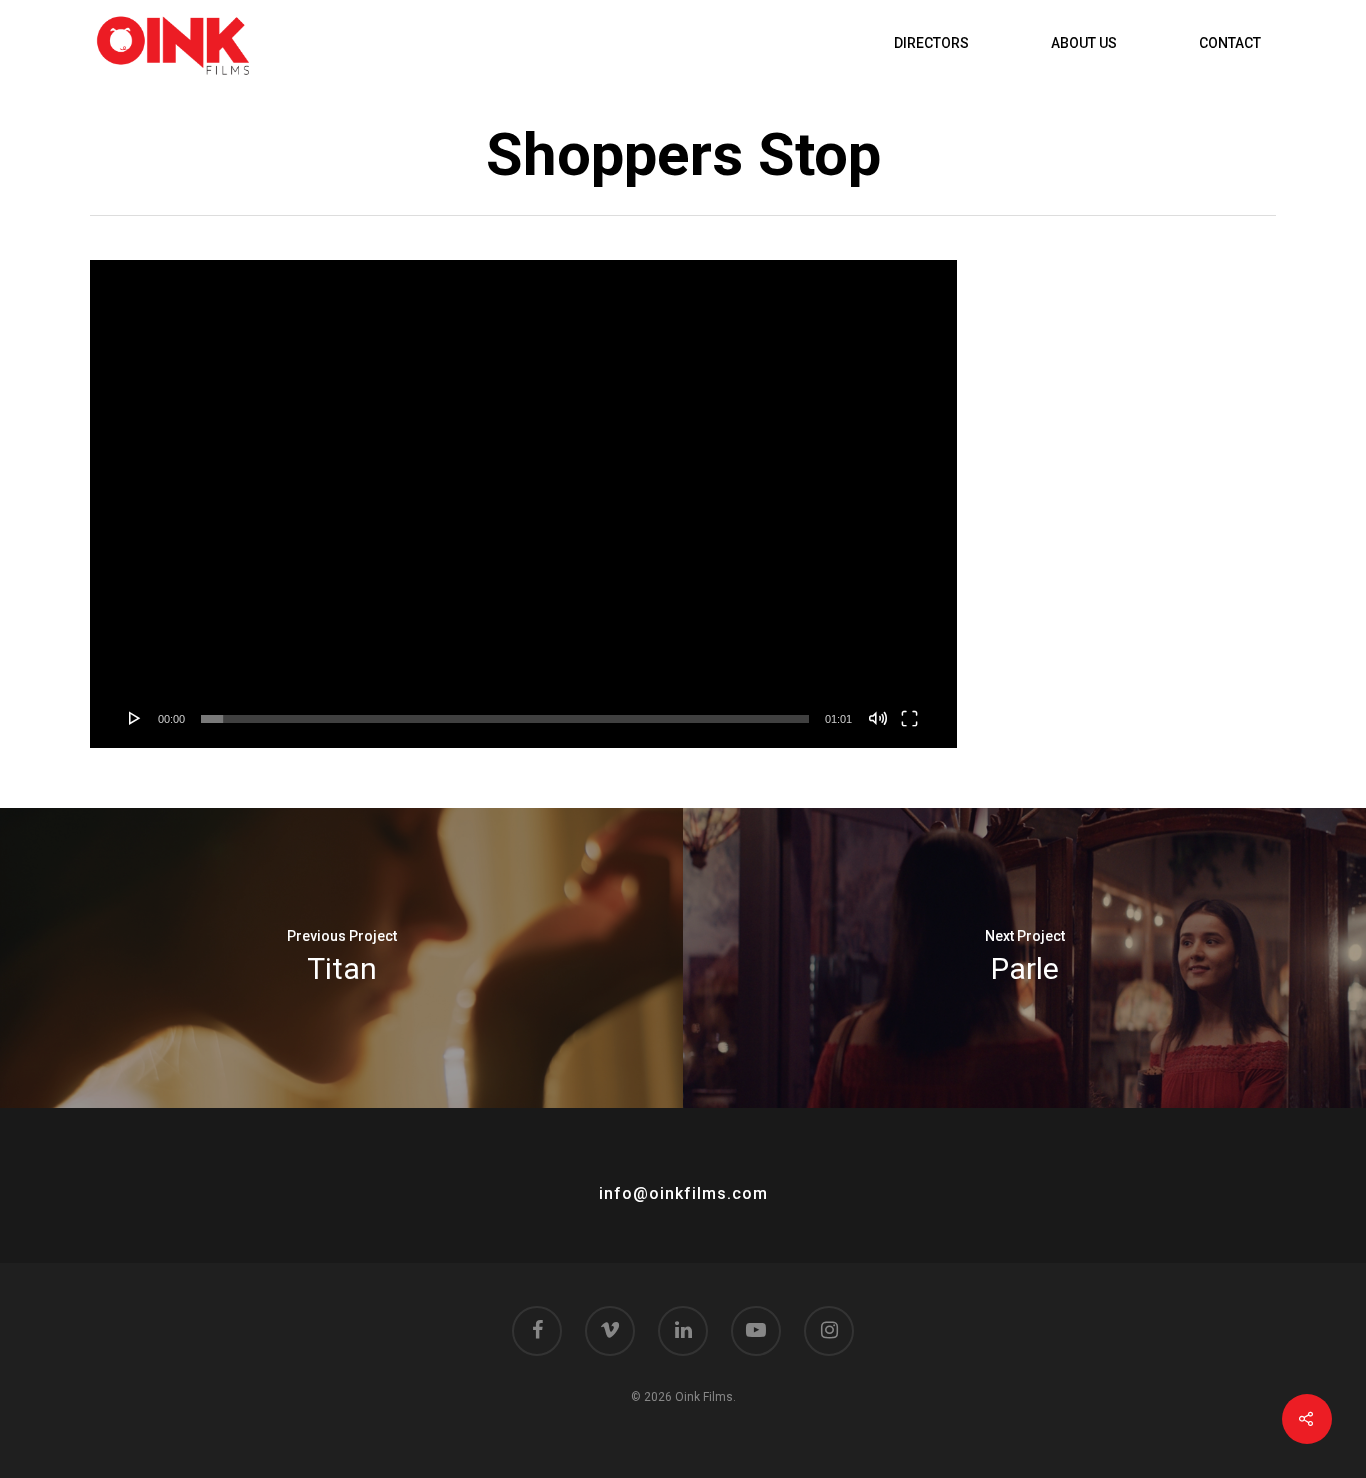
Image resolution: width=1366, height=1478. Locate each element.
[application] (523, 504)
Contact (1230, 43)
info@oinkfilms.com (683, 1193)
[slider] (505, 719)
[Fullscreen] (909, 718)
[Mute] (878, 718)
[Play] (135, 718)
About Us (1084, 43)
